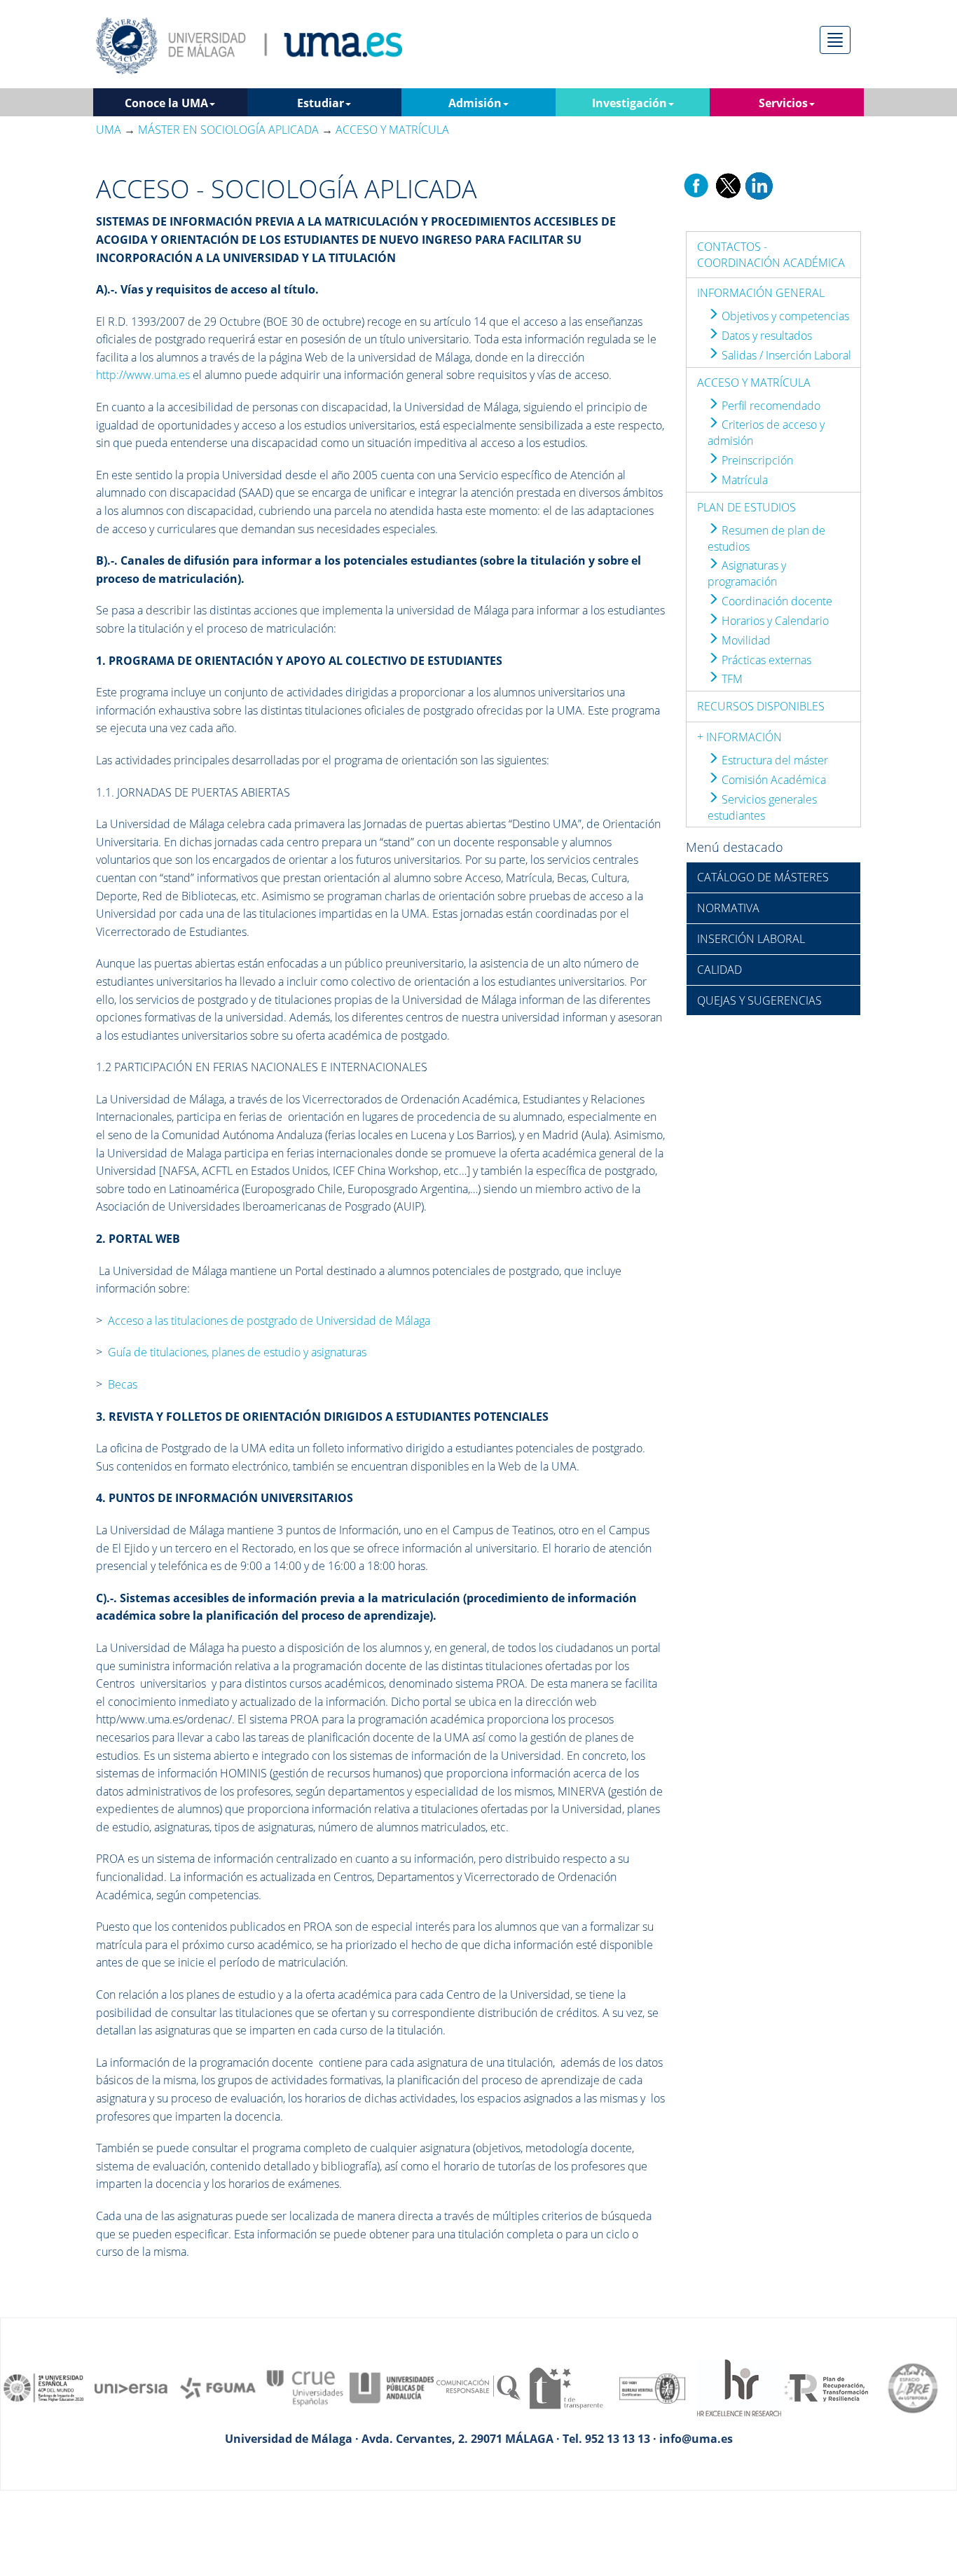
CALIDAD (720, 970)
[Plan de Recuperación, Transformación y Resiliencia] (826, 2387)
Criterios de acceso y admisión (766, 433)
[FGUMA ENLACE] (218, 2387)
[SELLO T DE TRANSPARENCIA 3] (565, 2387)
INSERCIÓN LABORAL (751, 939)
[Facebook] (696, 184)
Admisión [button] (475, 103)
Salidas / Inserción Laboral (785, 355)
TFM (731, 679)
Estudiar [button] (321, 103)
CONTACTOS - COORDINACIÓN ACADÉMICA (771, 255)
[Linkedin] (759, 184)
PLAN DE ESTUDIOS (746, 507)
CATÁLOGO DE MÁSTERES (763, 877)
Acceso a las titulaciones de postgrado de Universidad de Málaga (269, 1321)
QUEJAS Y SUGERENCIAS (759, 1000)
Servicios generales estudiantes (762, 807)
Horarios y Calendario (774, 621)
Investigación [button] (629, 103)
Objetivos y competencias (784, 316)
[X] (728, 184)
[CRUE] (305, 2387)
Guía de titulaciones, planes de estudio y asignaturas (237, 1352)
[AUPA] (392, 2387)
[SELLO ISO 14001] (652, 2387)
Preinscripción (756, 460)
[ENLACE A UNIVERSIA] (131, 2387)
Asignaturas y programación (747, 573)
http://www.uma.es (143, 375)
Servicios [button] (783, 103)
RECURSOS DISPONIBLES (761, 706)
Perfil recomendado (770, 406)
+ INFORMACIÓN (739, 737)
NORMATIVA (728, 908)
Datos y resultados (765, 336)
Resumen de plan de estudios (766, 538)
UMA (109, 130)
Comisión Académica (772, 780)
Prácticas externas (765, 660)
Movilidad (745, 640)
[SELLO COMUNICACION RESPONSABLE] (478, 2387)
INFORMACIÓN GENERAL (761, 293)
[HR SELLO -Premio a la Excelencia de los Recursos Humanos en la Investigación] (739, 2387)
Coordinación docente (776, 601)
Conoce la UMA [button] (166, 103)
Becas (123, 1384)
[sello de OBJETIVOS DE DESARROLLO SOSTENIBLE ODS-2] (44, 2387)
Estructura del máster (773, 760)
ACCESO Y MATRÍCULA (754, 383)
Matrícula (743, 480)
